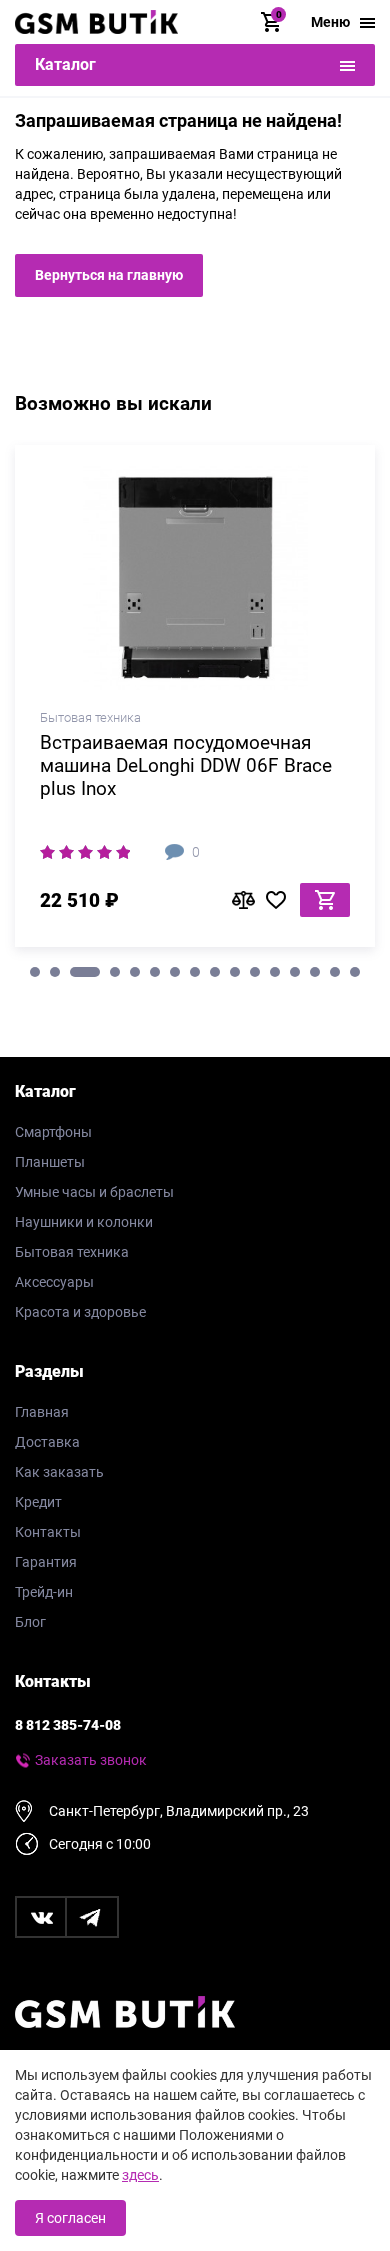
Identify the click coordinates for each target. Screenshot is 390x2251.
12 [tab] (275, 972)
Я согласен (70, 2218)
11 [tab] (255, 972)
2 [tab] (55, 972)
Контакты (48, 1532)
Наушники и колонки (84, 1222)
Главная (42, 1412)
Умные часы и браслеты (94, 1192)
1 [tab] (35, 972)
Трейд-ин (44, 1592)
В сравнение (249, 900)
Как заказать (59, 1472)
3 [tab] (85, 972)
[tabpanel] (195, 703)
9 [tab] (215, 972)
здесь (140, 2175)
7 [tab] (175, 972)
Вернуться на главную (109, 275)
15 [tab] (335, 972)
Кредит (38, 1502)
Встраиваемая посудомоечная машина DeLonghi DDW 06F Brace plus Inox (186, 765)
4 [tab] (115, 972)
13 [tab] (295, 972)
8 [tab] (195, 972)
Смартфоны (53, 1132)
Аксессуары (54, 1282)
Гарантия (46, 1562)
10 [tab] (235, 972)
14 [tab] (315, 972)
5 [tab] (135, 972)
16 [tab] (355, 972)
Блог (30, 1622)
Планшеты (50, 1162)
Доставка (47, 1442)
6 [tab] (155, 972)
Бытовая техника (72, 1252)
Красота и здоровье (80, 1312)
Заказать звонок (91, 1760)
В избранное (283, 900)
